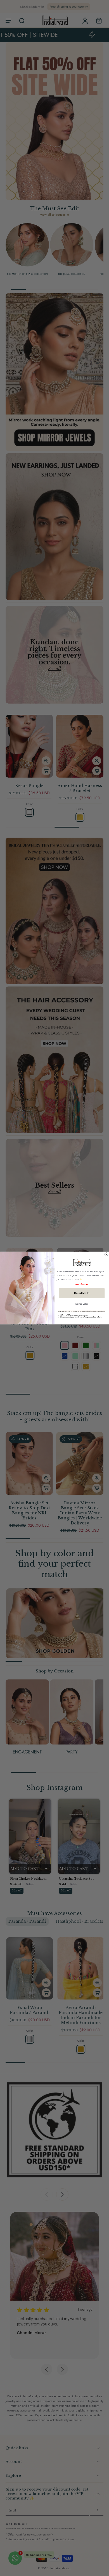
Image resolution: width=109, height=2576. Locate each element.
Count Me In (82, 1293)
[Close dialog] (106, 1254)
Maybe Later (82, 1304)
